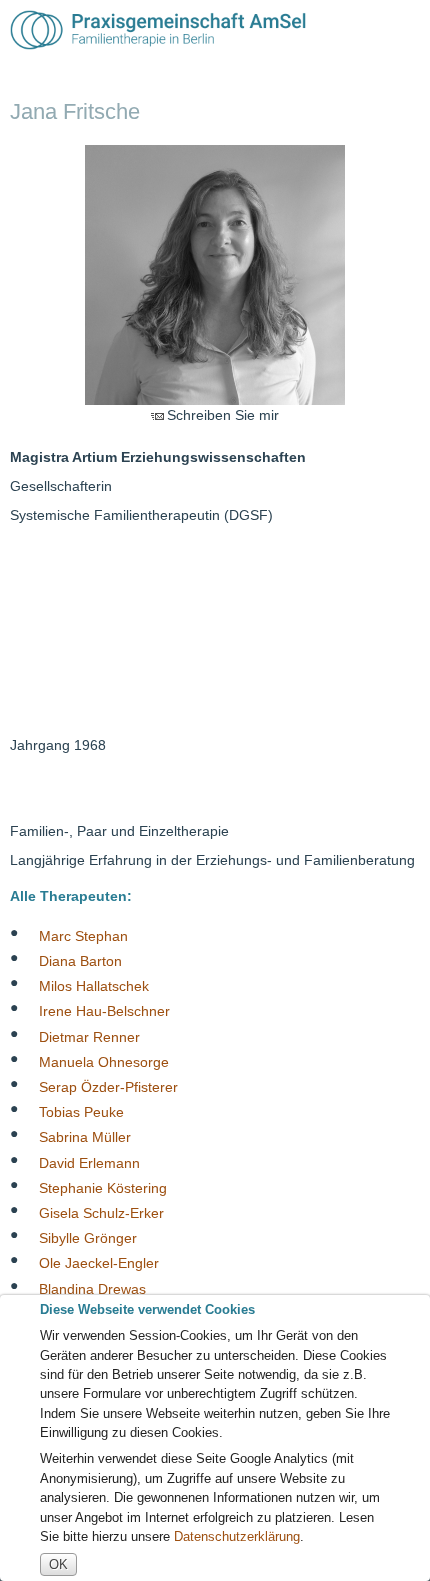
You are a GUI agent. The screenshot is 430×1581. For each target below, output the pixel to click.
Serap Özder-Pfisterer (108, 1087)
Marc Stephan (83, 935)
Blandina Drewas (92, 1288)
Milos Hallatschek (94, 986)
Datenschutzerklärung (237, 1536)
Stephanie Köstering (103, 1187)
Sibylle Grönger (88, 1238)
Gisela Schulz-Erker (101, 1213)
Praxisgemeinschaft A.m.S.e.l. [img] (158, 30)
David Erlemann (89, 1162)
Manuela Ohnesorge (104, 1061)
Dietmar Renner (89, 1036)
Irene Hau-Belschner (104, 1011)
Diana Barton (80, 961)
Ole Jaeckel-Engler (99, 1263)
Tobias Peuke (81, 1112)
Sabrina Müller (85, 1137)
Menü (403, 30)
